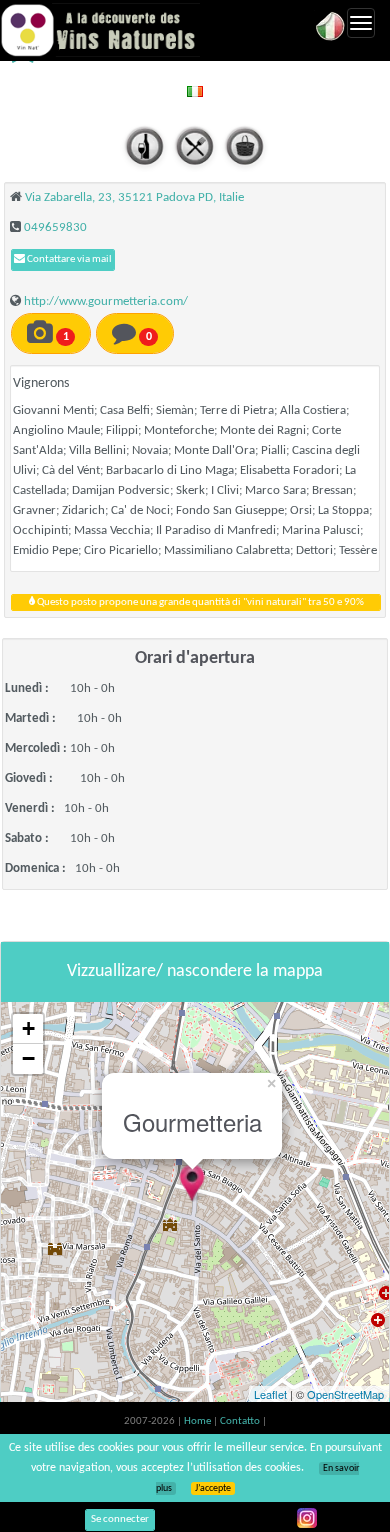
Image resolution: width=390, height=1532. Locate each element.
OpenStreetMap (345, 1394)
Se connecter (120, 1519)
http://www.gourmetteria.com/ (106, 301)
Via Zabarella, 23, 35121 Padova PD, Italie (134, 197)
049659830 (55, 227)
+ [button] (28, 1028)
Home (198, 1421)
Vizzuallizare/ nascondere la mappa (195, 971)
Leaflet (270, 1394)
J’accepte (213, 1488)
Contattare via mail (68, 259)
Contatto (241, 1421)
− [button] (28, 1058)
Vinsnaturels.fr (100, 30)
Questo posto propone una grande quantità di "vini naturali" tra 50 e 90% (199, 602)
